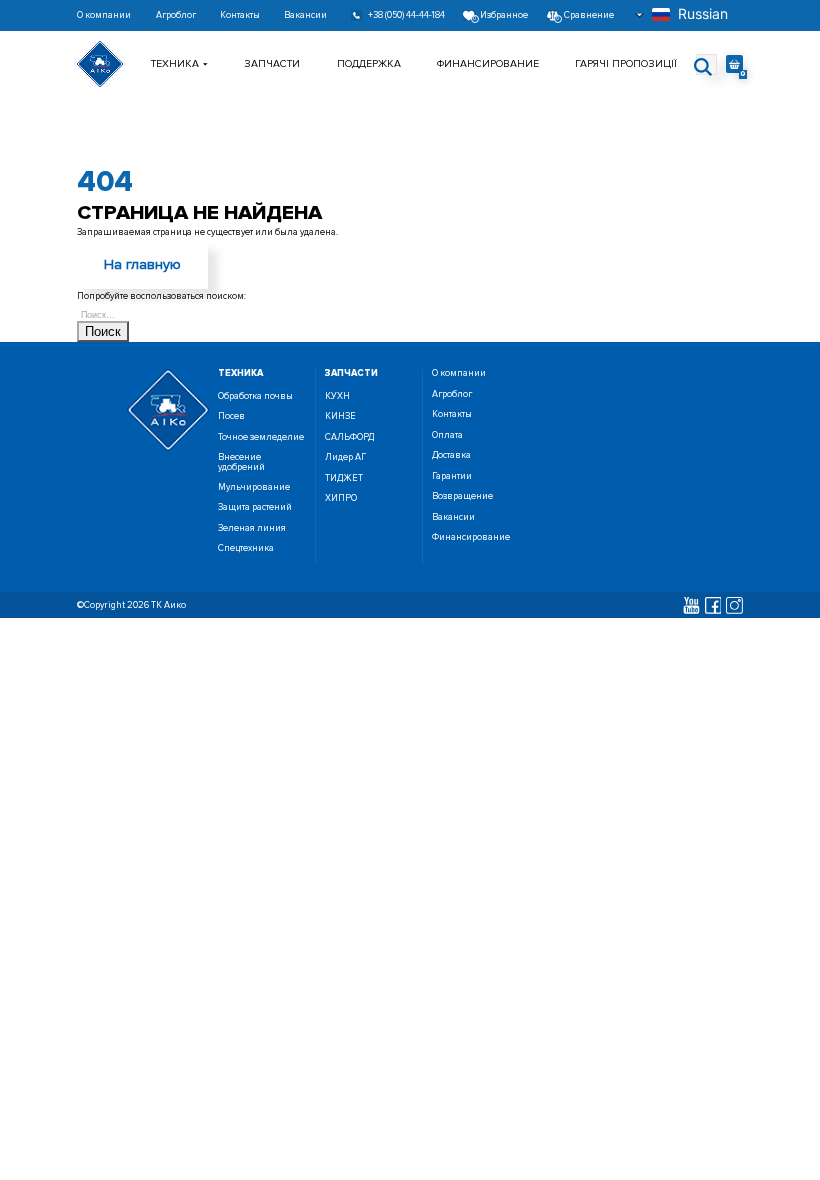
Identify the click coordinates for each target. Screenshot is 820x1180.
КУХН (337, 396)
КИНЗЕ (340, 416)
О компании (104, 15)
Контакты (240, 15)
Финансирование (488, 63)
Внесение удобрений (241, 462)
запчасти (351, 373)
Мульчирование (254, 487)
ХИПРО (341, 498)
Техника (175, 63)
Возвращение (462, 496)
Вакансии (305, 15)
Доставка (451, 455)
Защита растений (255, 507)
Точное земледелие (261, 437)
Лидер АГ (345, 457)
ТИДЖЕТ (344, 478)
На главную (142, 264)
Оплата (447, 435)
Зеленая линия (252, 528)
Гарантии (452, 476)
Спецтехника (246, 548)
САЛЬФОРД (349, 437)
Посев (231, 416)
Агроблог (176, 15)
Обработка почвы (255, 396)
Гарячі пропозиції (626, 63)
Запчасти (272, 63)
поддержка (369, 63)
